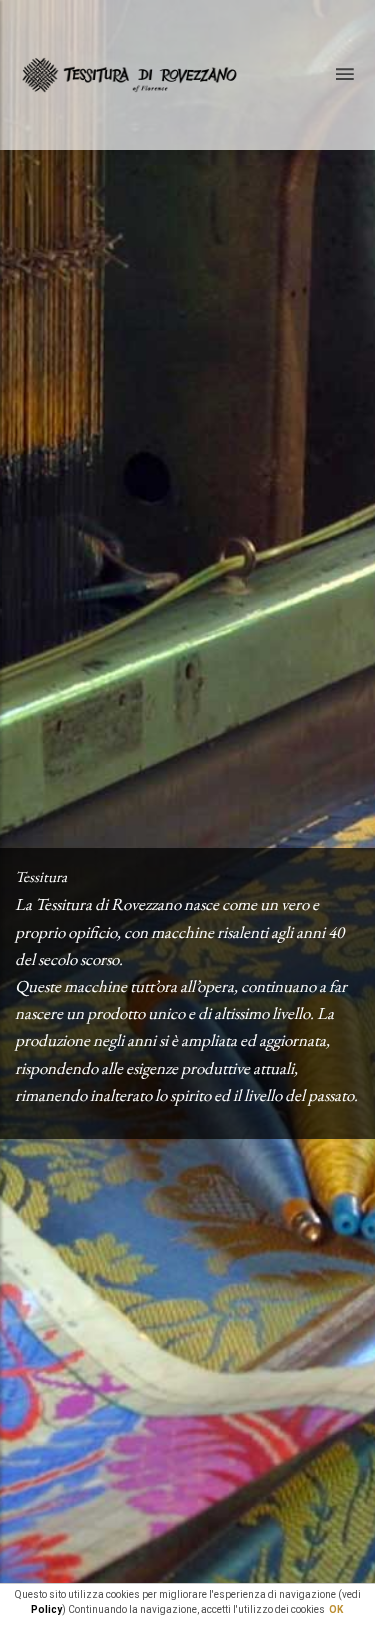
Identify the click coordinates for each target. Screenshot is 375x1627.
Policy (46, 1609)
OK (336, 1609)
